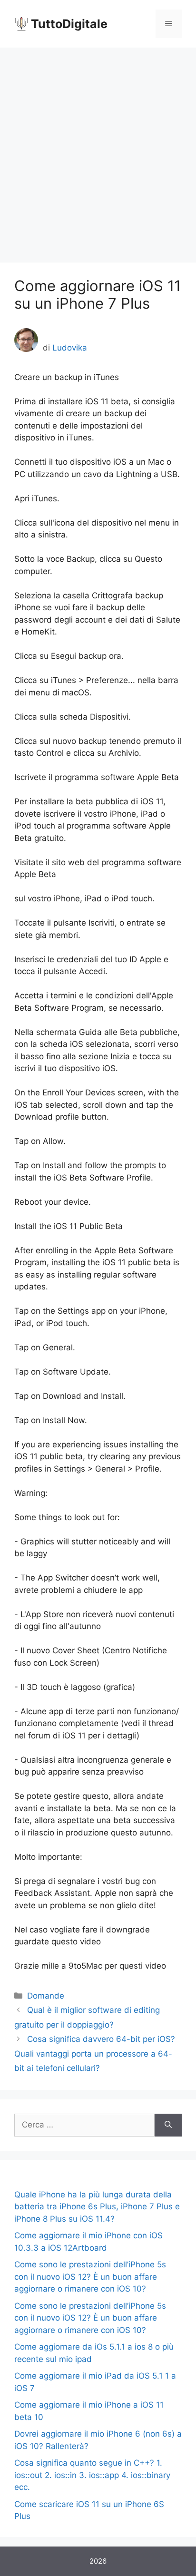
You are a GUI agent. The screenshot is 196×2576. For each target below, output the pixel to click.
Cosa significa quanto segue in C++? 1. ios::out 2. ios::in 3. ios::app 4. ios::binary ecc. (92, 2475)
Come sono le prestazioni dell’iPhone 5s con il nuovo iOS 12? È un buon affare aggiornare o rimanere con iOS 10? (90, 2277)
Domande (46, 1996)
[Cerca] (168, 2125)
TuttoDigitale (69, 24)
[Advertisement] (98, 150)
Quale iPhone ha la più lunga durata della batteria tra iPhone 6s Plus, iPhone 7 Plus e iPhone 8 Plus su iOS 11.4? (97, 2207)
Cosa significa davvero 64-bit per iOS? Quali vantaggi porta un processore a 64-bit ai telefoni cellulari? (95, 2054)
